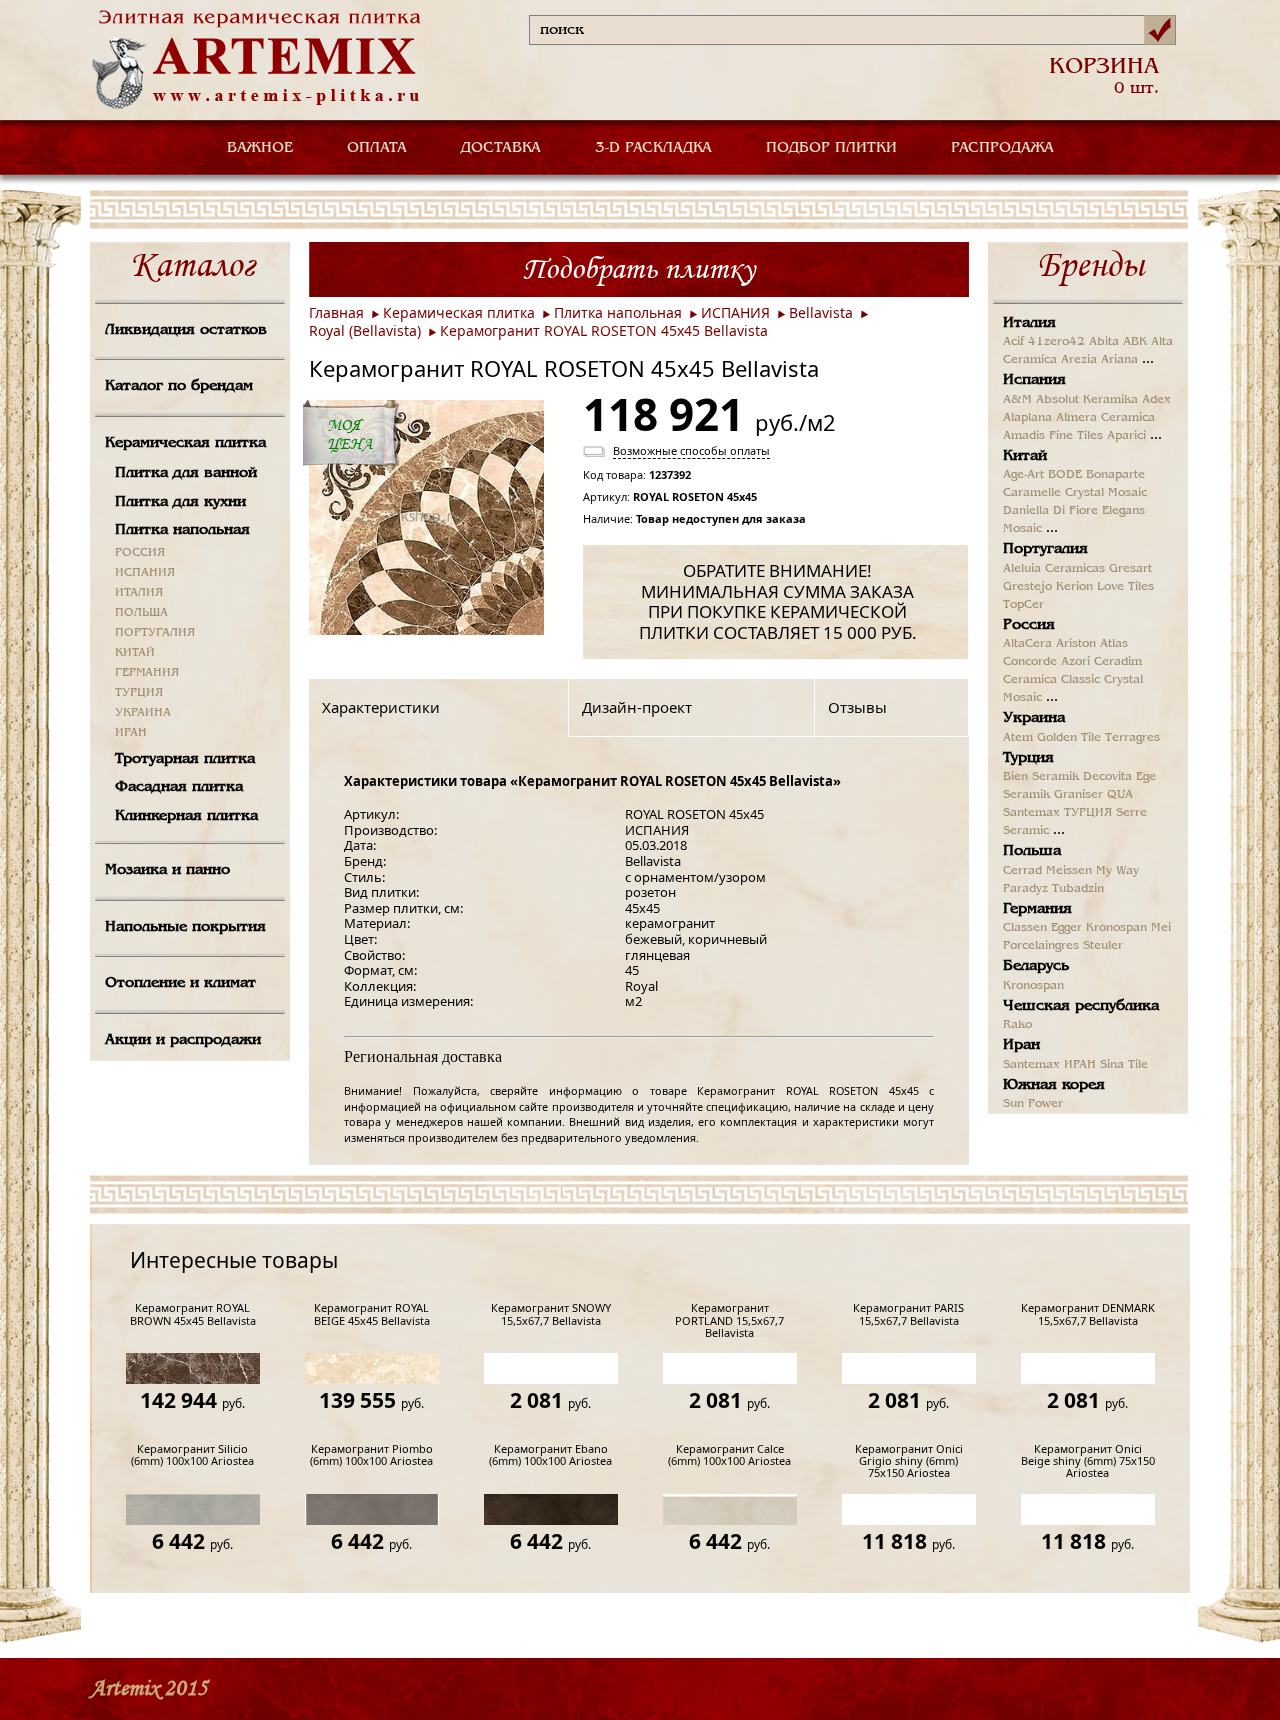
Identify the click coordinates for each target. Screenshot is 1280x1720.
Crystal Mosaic (1106, 493)
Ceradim (1118, 662)
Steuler (1103, 946)
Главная (336, 312)
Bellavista (821, 312)
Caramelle (1032, 493)
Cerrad (1022, 871)
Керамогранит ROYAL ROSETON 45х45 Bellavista (604, 330)
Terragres (1132, 738)
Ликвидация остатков (186, 330)
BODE (1065, 475)
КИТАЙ (135, 653)
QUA (1120, 795)
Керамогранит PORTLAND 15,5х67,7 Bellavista (729, 1320)
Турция (1028, 758)
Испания (1034, 380)
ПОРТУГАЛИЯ (155, 633)
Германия (1037, 909)
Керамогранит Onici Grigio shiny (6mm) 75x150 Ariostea (909, 1461)
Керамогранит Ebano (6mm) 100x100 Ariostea (550, 1455)
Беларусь (1036, 966)
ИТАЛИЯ (139, 593)
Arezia (1079, 360)
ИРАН (131, 733)
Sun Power (1033, 1104)
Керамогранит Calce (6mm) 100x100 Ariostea (729, 1455)
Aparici (1126, 436)
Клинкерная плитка (186, 816)
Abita (1104, 342)
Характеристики (381, 707)
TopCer (1023, 605)
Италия (1029, 323)
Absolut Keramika (1087, 400)
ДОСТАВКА (501, 148)
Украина (1034, 718)
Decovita (1107, 777)
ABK (1135, 342)
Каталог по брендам (179, 386)
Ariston (1076, 644)
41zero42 (1056, 342)
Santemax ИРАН (1049, 1065)
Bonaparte (1115, 475)
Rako (1017, 1025)
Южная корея (1054, 1085)
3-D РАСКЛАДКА (653, 148)
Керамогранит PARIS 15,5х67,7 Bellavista (908, 1314)
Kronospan (1116, 928)
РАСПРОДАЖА (1002, 148)
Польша (1032, 851)
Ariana (1119, 360)
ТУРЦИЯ (139, 693)
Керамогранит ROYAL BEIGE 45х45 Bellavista (372, 1314)
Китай (1025, 456)
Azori (1075, 662)
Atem (1018, 738)
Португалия (1045, 549)
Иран (1021, 1045)
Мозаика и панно (167, 870)
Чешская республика (1081, 1006)
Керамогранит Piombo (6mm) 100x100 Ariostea (371, 1455)
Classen (1025, 928)
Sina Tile (1124, 1065)
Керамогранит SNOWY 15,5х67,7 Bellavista (551, 1314)
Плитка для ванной (186, 473)
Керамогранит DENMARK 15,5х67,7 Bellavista (1088, 1314)
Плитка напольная (182, 530)
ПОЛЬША (141, 613)
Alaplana (1027, 418)
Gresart (1130, 569)
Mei (1161, 928)
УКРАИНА (143, 713)
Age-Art (1023, 475)
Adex (1156, 400)
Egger (1066, 928)
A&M (1017, 400)
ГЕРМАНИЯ (147, 673)
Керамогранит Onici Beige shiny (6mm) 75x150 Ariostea (1088, 1461)
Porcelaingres (1041, 946)
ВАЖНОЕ (260, 148)
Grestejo (1027, 587)
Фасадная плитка (179, 787)
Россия (1029, 625)
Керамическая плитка (185, 443)
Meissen (1069, 871)
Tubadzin (1078, 889)
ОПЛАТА (377, 148)
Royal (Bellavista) (365, 330)
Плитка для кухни (180, 502)
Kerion (1074, 587)
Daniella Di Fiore (1050, 511)
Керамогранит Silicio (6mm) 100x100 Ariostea (192, 1455)
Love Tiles (1125, 587)
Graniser (1078, 795)
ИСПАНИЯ (145, 573)
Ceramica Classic (1051, 680)
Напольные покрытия (185, 927)
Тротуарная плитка (185, 759)
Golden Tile (1069, 738)
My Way (1117, 871)
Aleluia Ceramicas (1054, 569)
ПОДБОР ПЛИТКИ (831, 148)
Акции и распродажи (183, 1040)
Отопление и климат (180, 983)
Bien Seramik (1041, 777)
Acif (1013, 342)
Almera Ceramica (1105, 418)
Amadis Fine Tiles (1053, 436)
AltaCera (1027, 644)
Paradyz (1025, 889)
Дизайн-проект (637, 707)
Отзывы (857, 707)
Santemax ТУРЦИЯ (1057, 813)
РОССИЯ (140, 553)
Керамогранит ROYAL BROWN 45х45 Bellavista (193, 1314)
